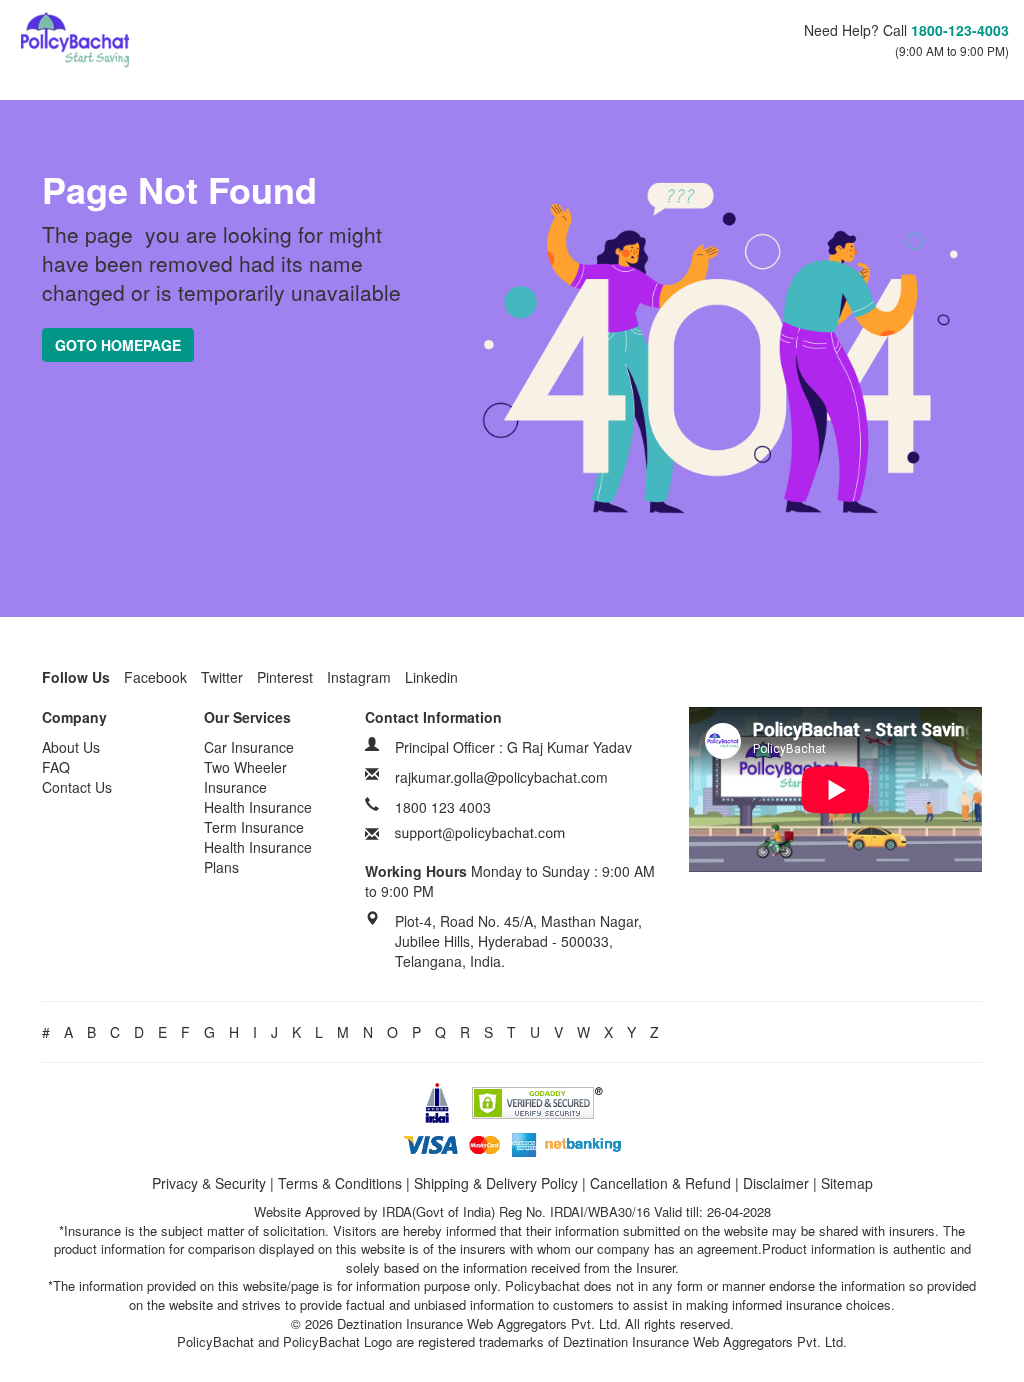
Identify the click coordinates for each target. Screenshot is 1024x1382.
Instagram (359, 677)
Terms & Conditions (340, 1183)
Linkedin (431, 677)
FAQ (56, 767)
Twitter (222, 677)
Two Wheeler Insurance (245, 777)
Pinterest (285, 677)
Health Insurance (258, 807)
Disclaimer (776, 1183)
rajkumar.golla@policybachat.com (501, 777)
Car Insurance (249, 747)
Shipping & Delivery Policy (496, 1183)
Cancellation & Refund (660, 1183)
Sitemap (847, 1183)
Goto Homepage (118, 345)
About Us (71, 747)
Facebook (155, 677)
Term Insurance (254, 827)
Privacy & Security (209, 1183)
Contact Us (77, 787)
